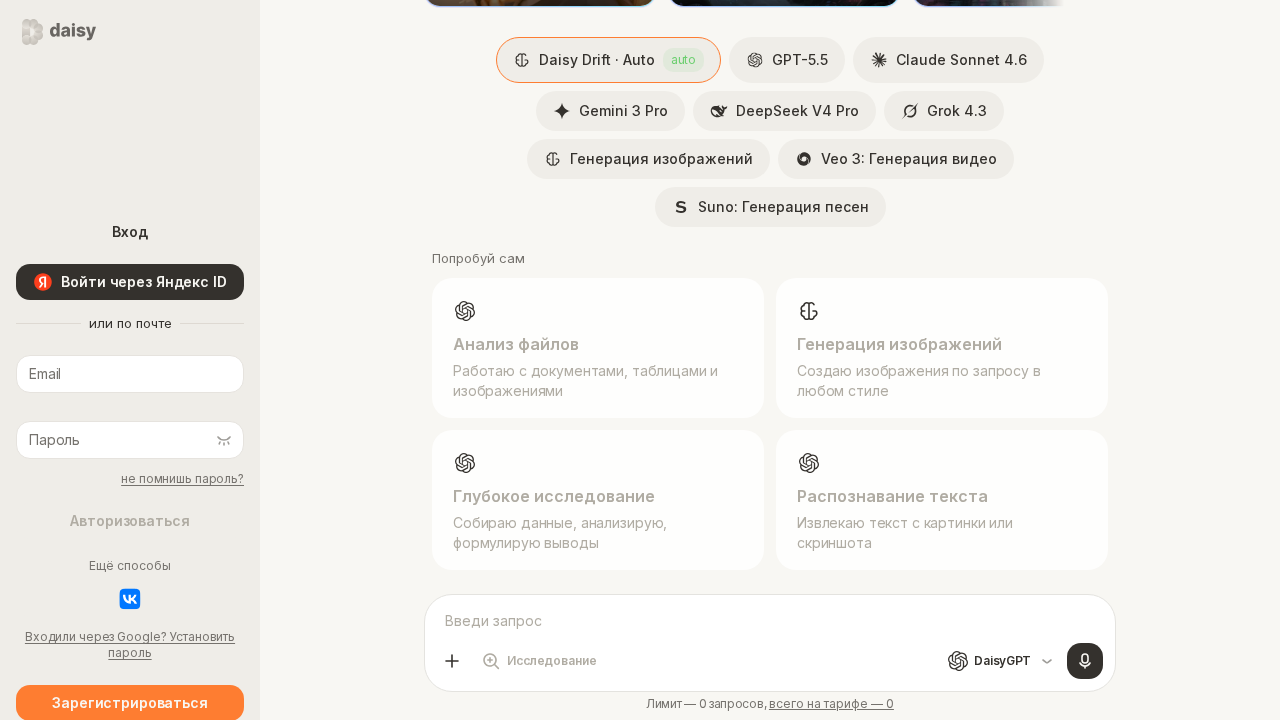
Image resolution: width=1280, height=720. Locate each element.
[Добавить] (452, 661)
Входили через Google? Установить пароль (130, 644)
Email (40, 342)
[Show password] (224, 440)
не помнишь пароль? (182, 478)
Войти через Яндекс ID (143, 281)
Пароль (48, 408)
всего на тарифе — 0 (831, 704)
